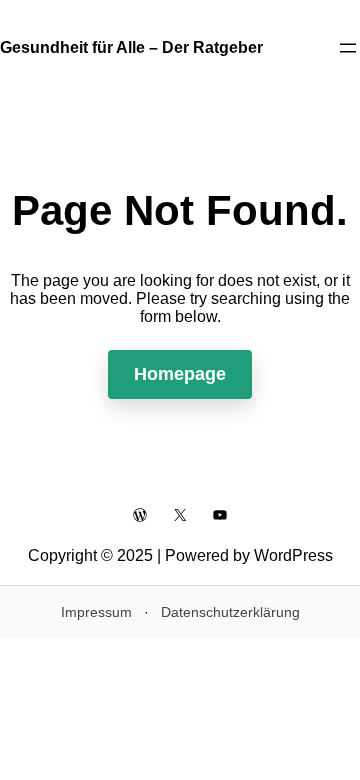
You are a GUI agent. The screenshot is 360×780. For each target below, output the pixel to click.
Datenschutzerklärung (230, 612)
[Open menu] (348, 48)
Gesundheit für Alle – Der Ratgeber (131, 47)
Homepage (180, 374)
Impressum (96, 612)
